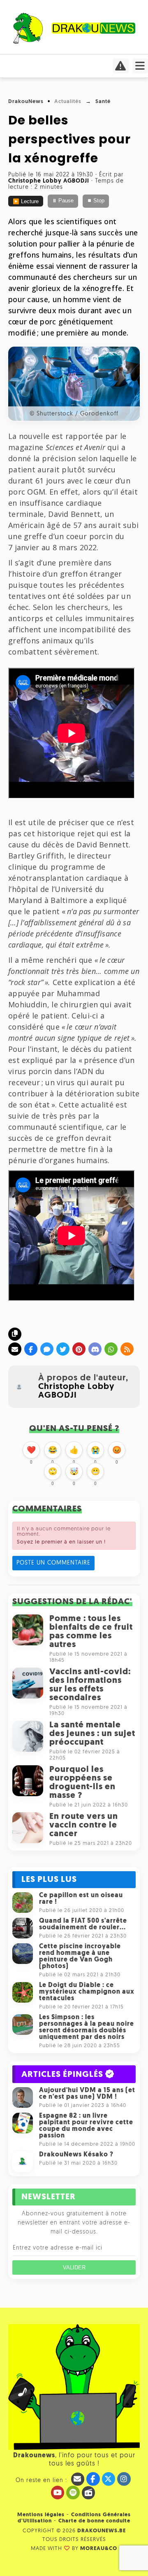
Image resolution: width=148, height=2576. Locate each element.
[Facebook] (31, 1349)
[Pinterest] (79, 1349)
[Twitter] (63, 1349)
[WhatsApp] (111, 1349)
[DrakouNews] (74, 42)
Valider (74, 2267)
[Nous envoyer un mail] (78, 2479)
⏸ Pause (63, 201)
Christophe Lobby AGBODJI (76, 1391)
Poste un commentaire (53, 1563)
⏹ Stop (96, 201)
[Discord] (95, 1349)
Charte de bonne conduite (94, 2521)
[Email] (15, 1349)
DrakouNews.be (102, 2531)
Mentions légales (41, 2515)
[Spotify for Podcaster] (73, 2493)
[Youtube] (58, 2493)
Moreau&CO (99, 2549)
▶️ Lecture (26, 202)
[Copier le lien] (15, 1334)
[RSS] (127, 1349)
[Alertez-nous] (121, 68)
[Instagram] (124, 2479)
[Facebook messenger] (47, 1349)
